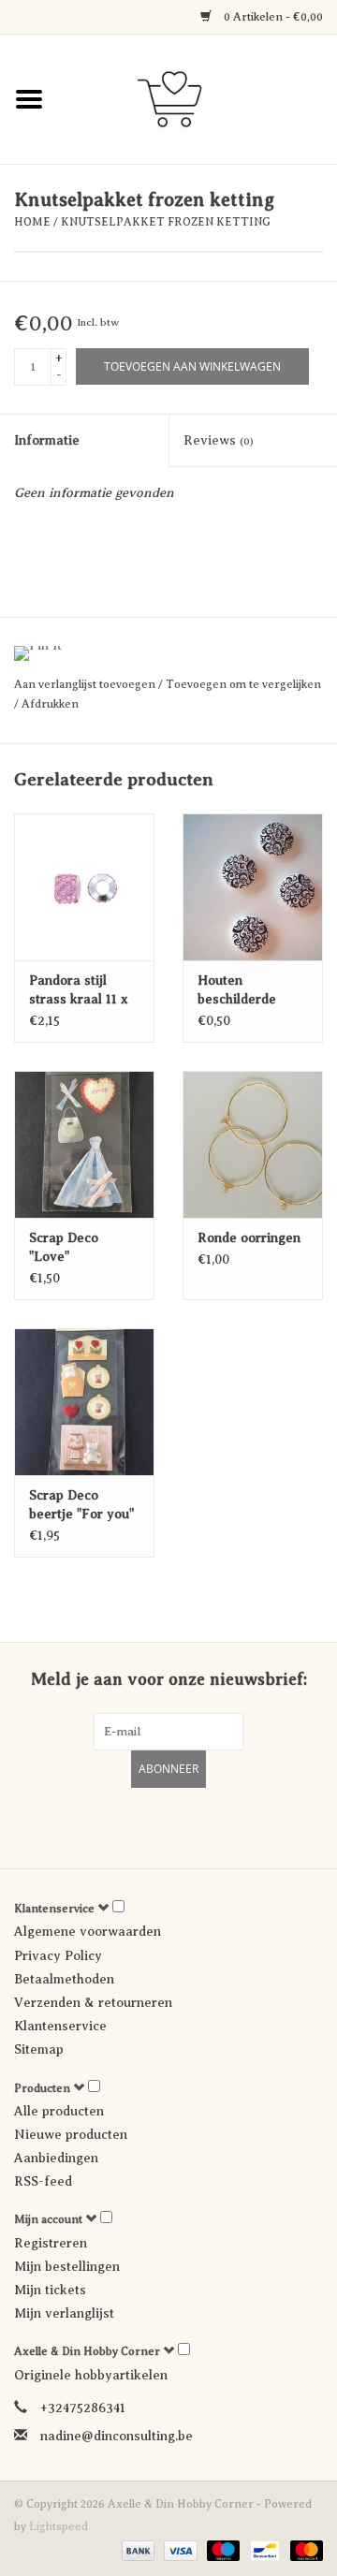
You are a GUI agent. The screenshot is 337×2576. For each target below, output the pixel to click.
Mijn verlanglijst (64, 2313)
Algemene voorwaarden (88, 1932)
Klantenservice (60, 2026)
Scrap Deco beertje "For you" (81, 1505)
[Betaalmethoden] (136, 2550)
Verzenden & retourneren (93, 2003)
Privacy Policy (58, 1956)
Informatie (47, 440)
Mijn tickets (50, 2290)
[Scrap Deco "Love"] (84, 1144)
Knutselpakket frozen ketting (166, 222)
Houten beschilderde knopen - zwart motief (244, 991)
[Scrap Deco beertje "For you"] (84, 1402)
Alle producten (59, 2111)
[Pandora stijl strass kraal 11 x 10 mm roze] (84, 887)
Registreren (51, 2243)
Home (32, 222)
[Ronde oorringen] (253, 1144)
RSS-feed (43, 2181)
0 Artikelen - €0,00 (272, 17)
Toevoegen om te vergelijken (243, 684)
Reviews (219, 440)
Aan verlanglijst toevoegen (86, 684)
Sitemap (39, 2049)
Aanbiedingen (56, 2158)
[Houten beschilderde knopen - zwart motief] (253, 887)
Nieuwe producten (71, 2135)
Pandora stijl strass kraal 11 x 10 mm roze (79, 991)
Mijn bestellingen (67, 2267)
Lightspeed (59, 2526)
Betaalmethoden (64, 1979)
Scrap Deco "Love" (64, 1247)
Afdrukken (50, 704)
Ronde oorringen (249, 1238)
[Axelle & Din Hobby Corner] (198, 98)
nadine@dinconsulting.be (117, 2436)
